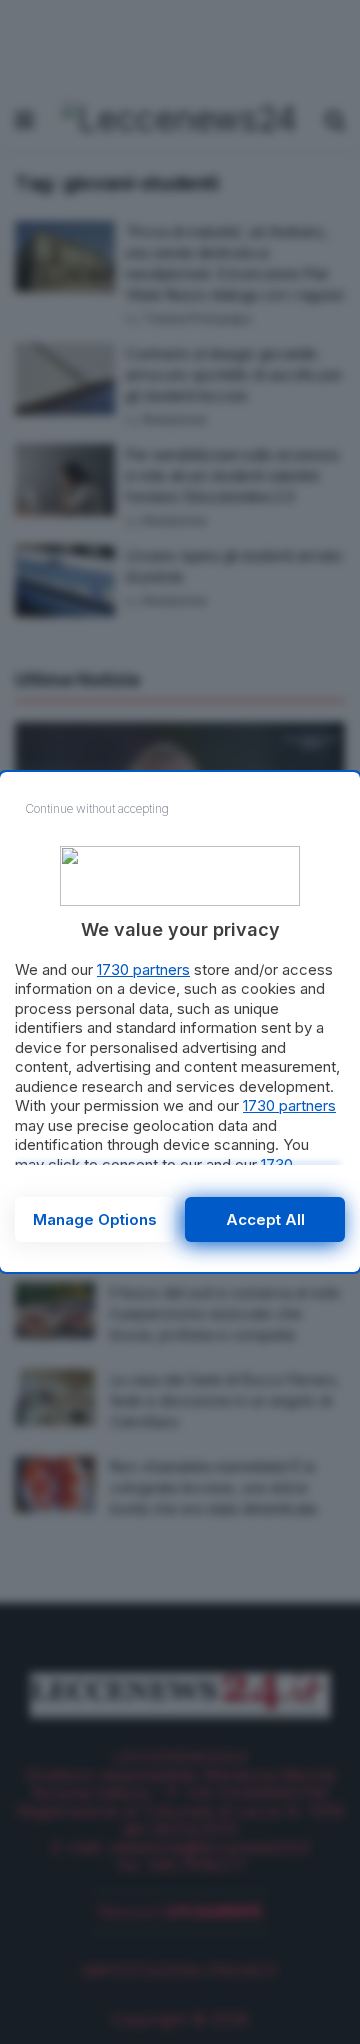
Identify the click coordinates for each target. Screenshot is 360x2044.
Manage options (95, 1219)
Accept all (265, 1219)
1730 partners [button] (143, 969)
